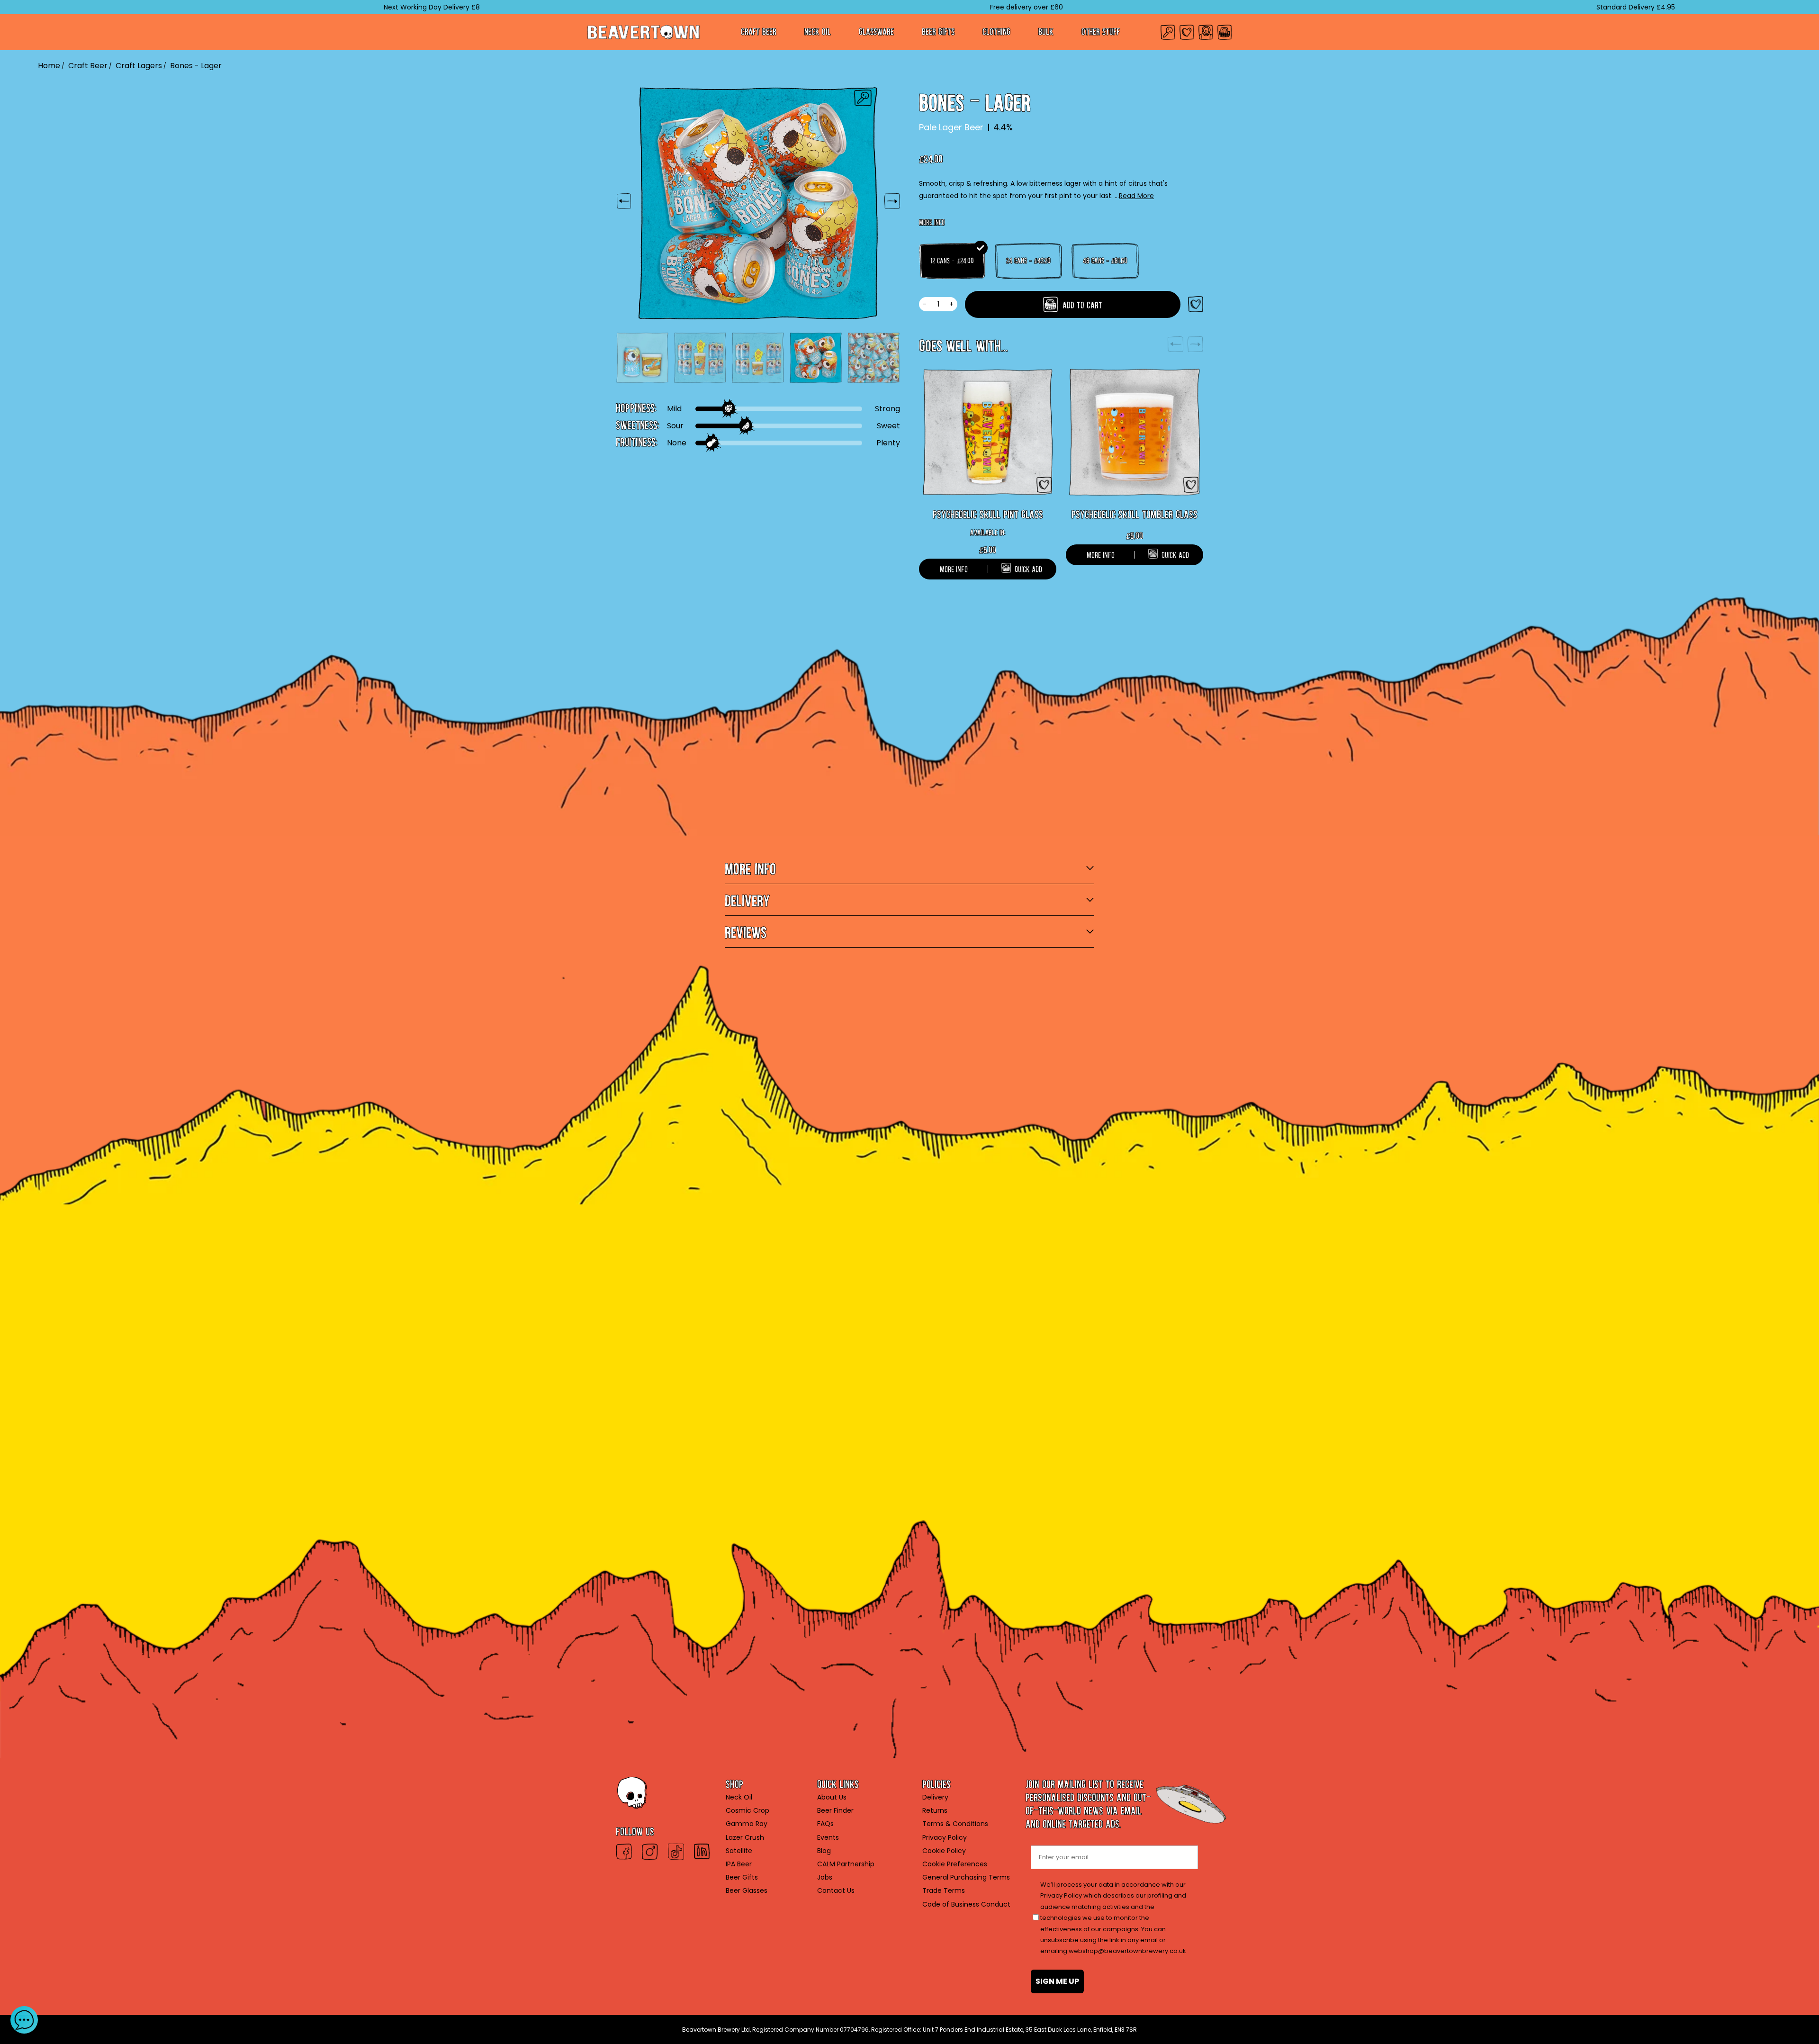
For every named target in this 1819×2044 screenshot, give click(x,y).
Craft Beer (759, 30)
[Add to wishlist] (1196, 304)
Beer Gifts (938, 30)
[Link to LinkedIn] (702, 1852)
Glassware (876, 30)
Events (828, 1837)
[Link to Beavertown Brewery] (644, 32)
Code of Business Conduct (966, 1904)
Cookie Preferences (955, 1864)
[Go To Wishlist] (1187, 32)
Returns (935, 1810)
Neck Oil (818, 30)
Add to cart (1081, 303)
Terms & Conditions (955, 1824)
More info (932, 221)
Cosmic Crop (747, 1810)
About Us (832, 1797)
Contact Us (836, 1890)
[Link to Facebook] (624, 1852)
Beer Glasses (747, 1890)
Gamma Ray (747, 1824)
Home (49, 66)
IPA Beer (739, 1864)
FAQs (825, 1824)
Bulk (1046, 30)
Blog (824, 1851)
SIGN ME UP (1057, 1981)
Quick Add (1028, 567)
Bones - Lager (196, 66)
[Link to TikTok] (676, 1852)
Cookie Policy (944, 1851)
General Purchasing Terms (966, 1877)
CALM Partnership (846, 1864)
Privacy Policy (945, 1837)
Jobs (825, 1877)
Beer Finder (835, 1810)
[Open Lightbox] (863, 98)
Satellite (739, 1851)
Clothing (996, 30)
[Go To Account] (1206, 32)
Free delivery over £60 (929, 7)
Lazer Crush (745, 1837)
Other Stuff (1101, 30)
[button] (24, 2020)
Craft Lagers (139, 66)
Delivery (935, 1797)
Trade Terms (944, 1890)
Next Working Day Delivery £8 (334, 7)
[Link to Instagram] (650, 1852)
